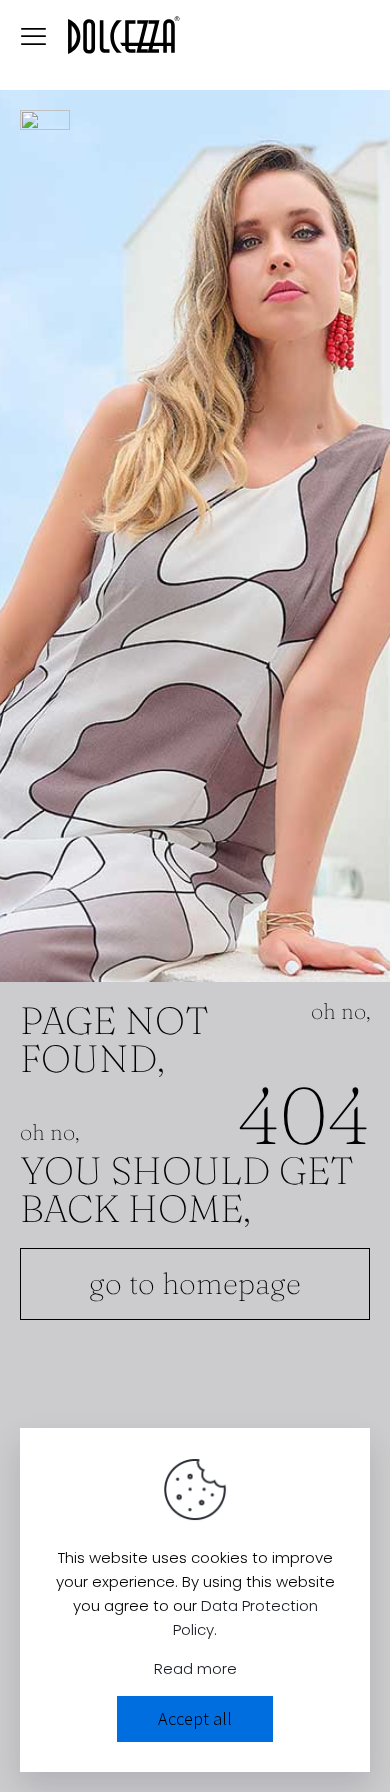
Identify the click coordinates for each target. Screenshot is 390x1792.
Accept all (195, 1718)
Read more (195, 1668)
